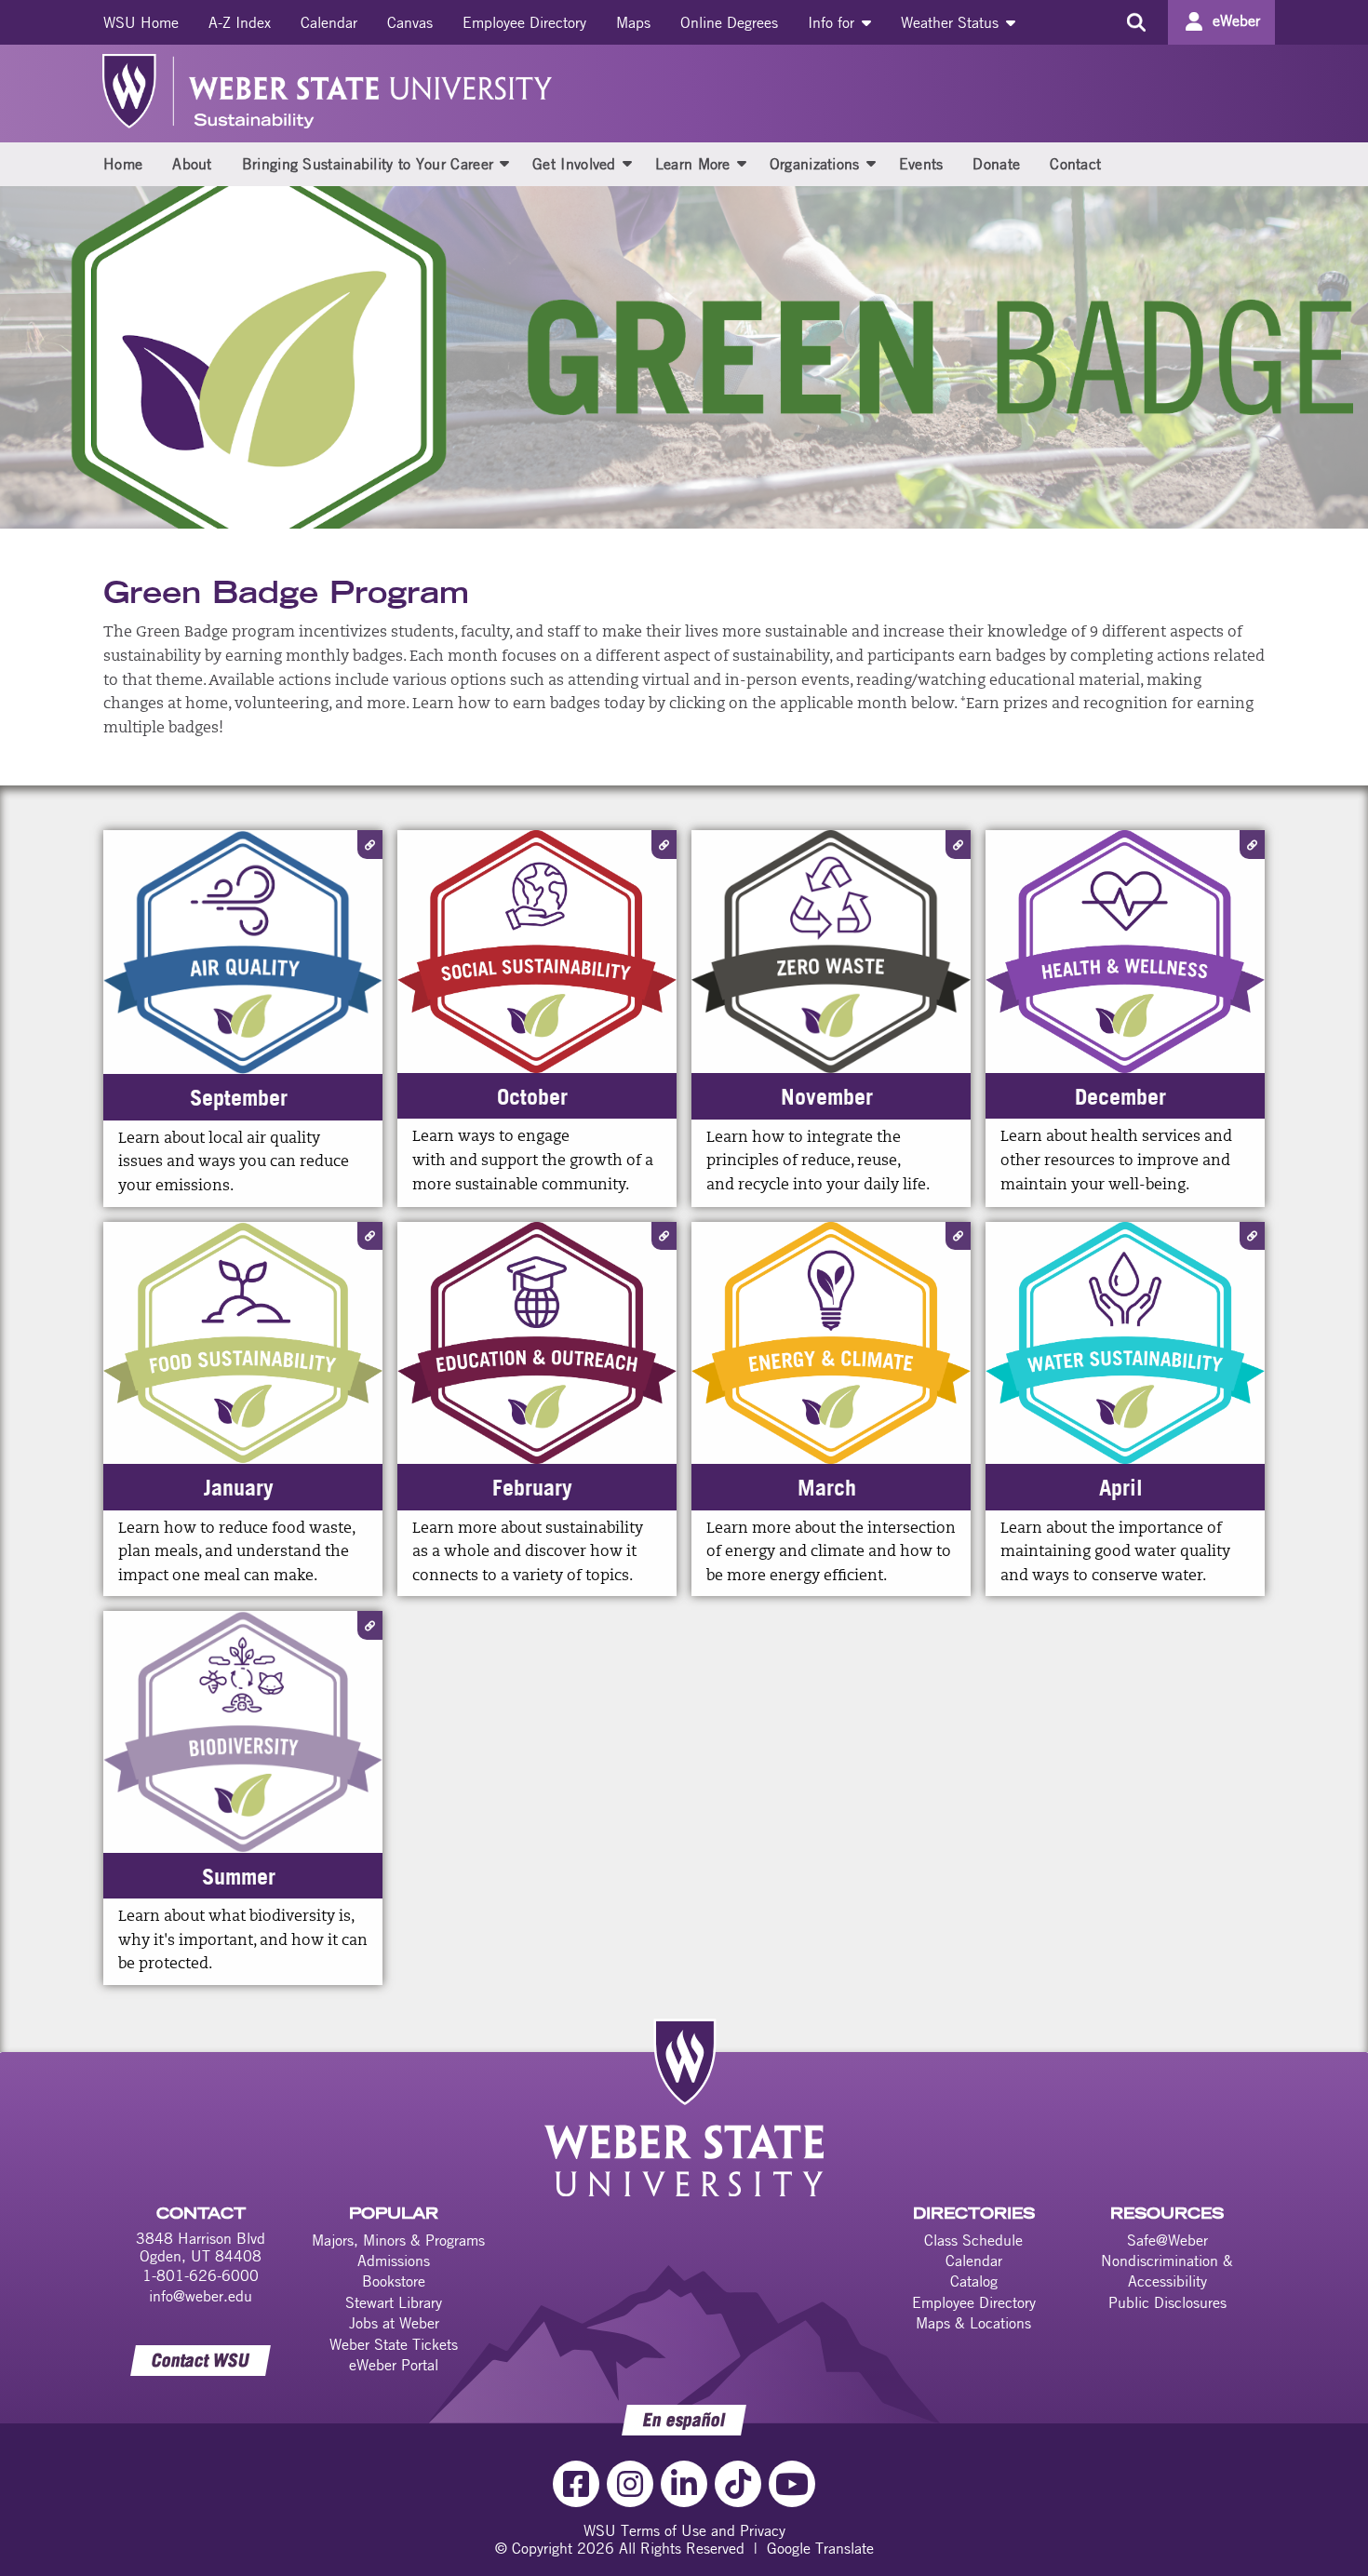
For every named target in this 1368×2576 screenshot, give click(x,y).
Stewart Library (394, 2302)
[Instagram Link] (630, 2484)
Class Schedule (973, 2240)
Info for (833, 22)
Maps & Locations (973, 2323)
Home (123, 164)
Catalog (974, 2281)
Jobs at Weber (394, 2323)
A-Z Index (240, 22)
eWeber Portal (394, 2365)
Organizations (815, 164)
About (192, 164)
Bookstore (394, 2281)
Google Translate (820, 2548)
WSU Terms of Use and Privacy (684, 2530)
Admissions (394, 2261)
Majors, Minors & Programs (398, 2240)
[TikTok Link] (738, 2484)
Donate (996, 164)
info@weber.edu (201, 2296)
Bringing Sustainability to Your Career (368, 164)
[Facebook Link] (576, 2484)
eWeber (1236, 20)
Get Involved (574, 164)
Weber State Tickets (394, 2344)
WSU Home (141, 22)
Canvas (410, 22)
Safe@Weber (1167, 2240)
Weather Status (952, 22)
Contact (1075, 164)
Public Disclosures (1167, 2302)
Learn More (693, 164)
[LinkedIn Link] (684, 2484)
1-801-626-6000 (201, 2275)
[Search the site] (1136, 22)
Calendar (329, 22)
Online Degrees (729, 22)
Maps (633, 22)
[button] (504, 163)
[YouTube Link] (792, 2484)
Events (921, 164)
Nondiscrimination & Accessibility (1167, 2271)
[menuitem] (141, 22)
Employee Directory (524, 22)
